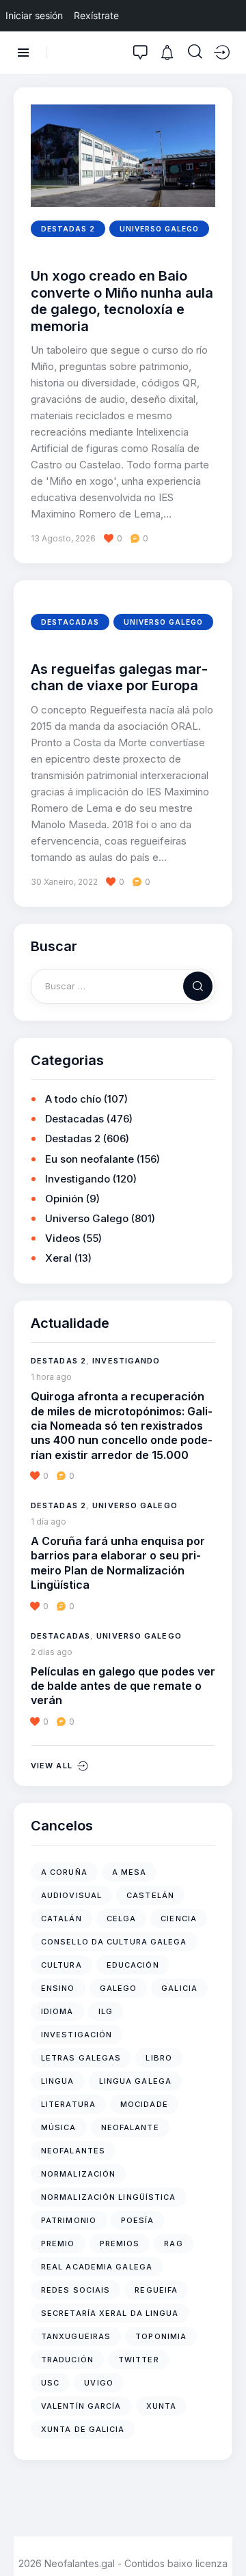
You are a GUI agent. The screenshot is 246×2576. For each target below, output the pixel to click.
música (59, 2127)
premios (120, 2244)
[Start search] (195, 52)
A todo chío (73, 1099)
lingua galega (135, 2081)
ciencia (179, 1919)
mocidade (144, 2104)
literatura (68, 2104)
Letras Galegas (81, 2058)
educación (133, 1965)
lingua (58, 2081)
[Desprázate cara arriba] (226, 2540)
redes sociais (76, 2290)
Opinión (64, 1199)
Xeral (58, 1258)
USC (50, 2383)
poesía (138, 2220)
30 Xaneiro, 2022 (64, 882)
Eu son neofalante (90, 1159)
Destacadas (70, 622)
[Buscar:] (123, 986)
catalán (61, 1919)
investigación (77, 2035)
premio (58, 2244)
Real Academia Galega (97, 2267)
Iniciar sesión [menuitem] (34, 15)
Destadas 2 (68, 229)
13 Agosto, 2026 (63, 538)
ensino (58, 1988)
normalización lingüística (109, 2197)
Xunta (162, 2406)
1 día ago (49, 1521)
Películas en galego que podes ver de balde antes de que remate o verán (123, 1686)
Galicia (179, 1988)
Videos (63, 1238)
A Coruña (64, 1872)
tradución (67, 2360)
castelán (150, 1895)
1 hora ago (51, 1377)
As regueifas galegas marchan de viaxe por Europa (119, 677)
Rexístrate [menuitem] (96, 15)
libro (159, 2058)
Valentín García (81, 2406)
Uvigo (99, 2383)
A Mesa (129, 1872)
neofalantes (73, 2151)
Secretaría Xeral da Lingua (110, 2313)
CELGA (122, 1919)
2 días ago (52, 1652)
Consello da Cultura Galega (114, 1942)
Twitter (139, 2360)
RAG (173, 2244)
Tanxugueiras (76, 2336)
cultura (61, 1965)
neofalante (130, 2127)
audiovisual (71, 1895)
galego (119, 1988)
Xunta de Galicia (83, 2429)
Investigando (78, 1179)
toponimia (161, 2336)
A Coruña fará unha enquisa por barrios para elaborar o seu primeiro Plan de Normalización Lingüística (118, 1563)
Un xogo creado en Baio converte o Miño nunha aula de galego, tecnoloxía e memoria (122, 301)
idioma (57, 2011)
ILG (106, 2011)
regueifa (156, 2290)
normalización (78, 2174)
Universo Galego (159, 229)
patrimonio (69, 2220)
